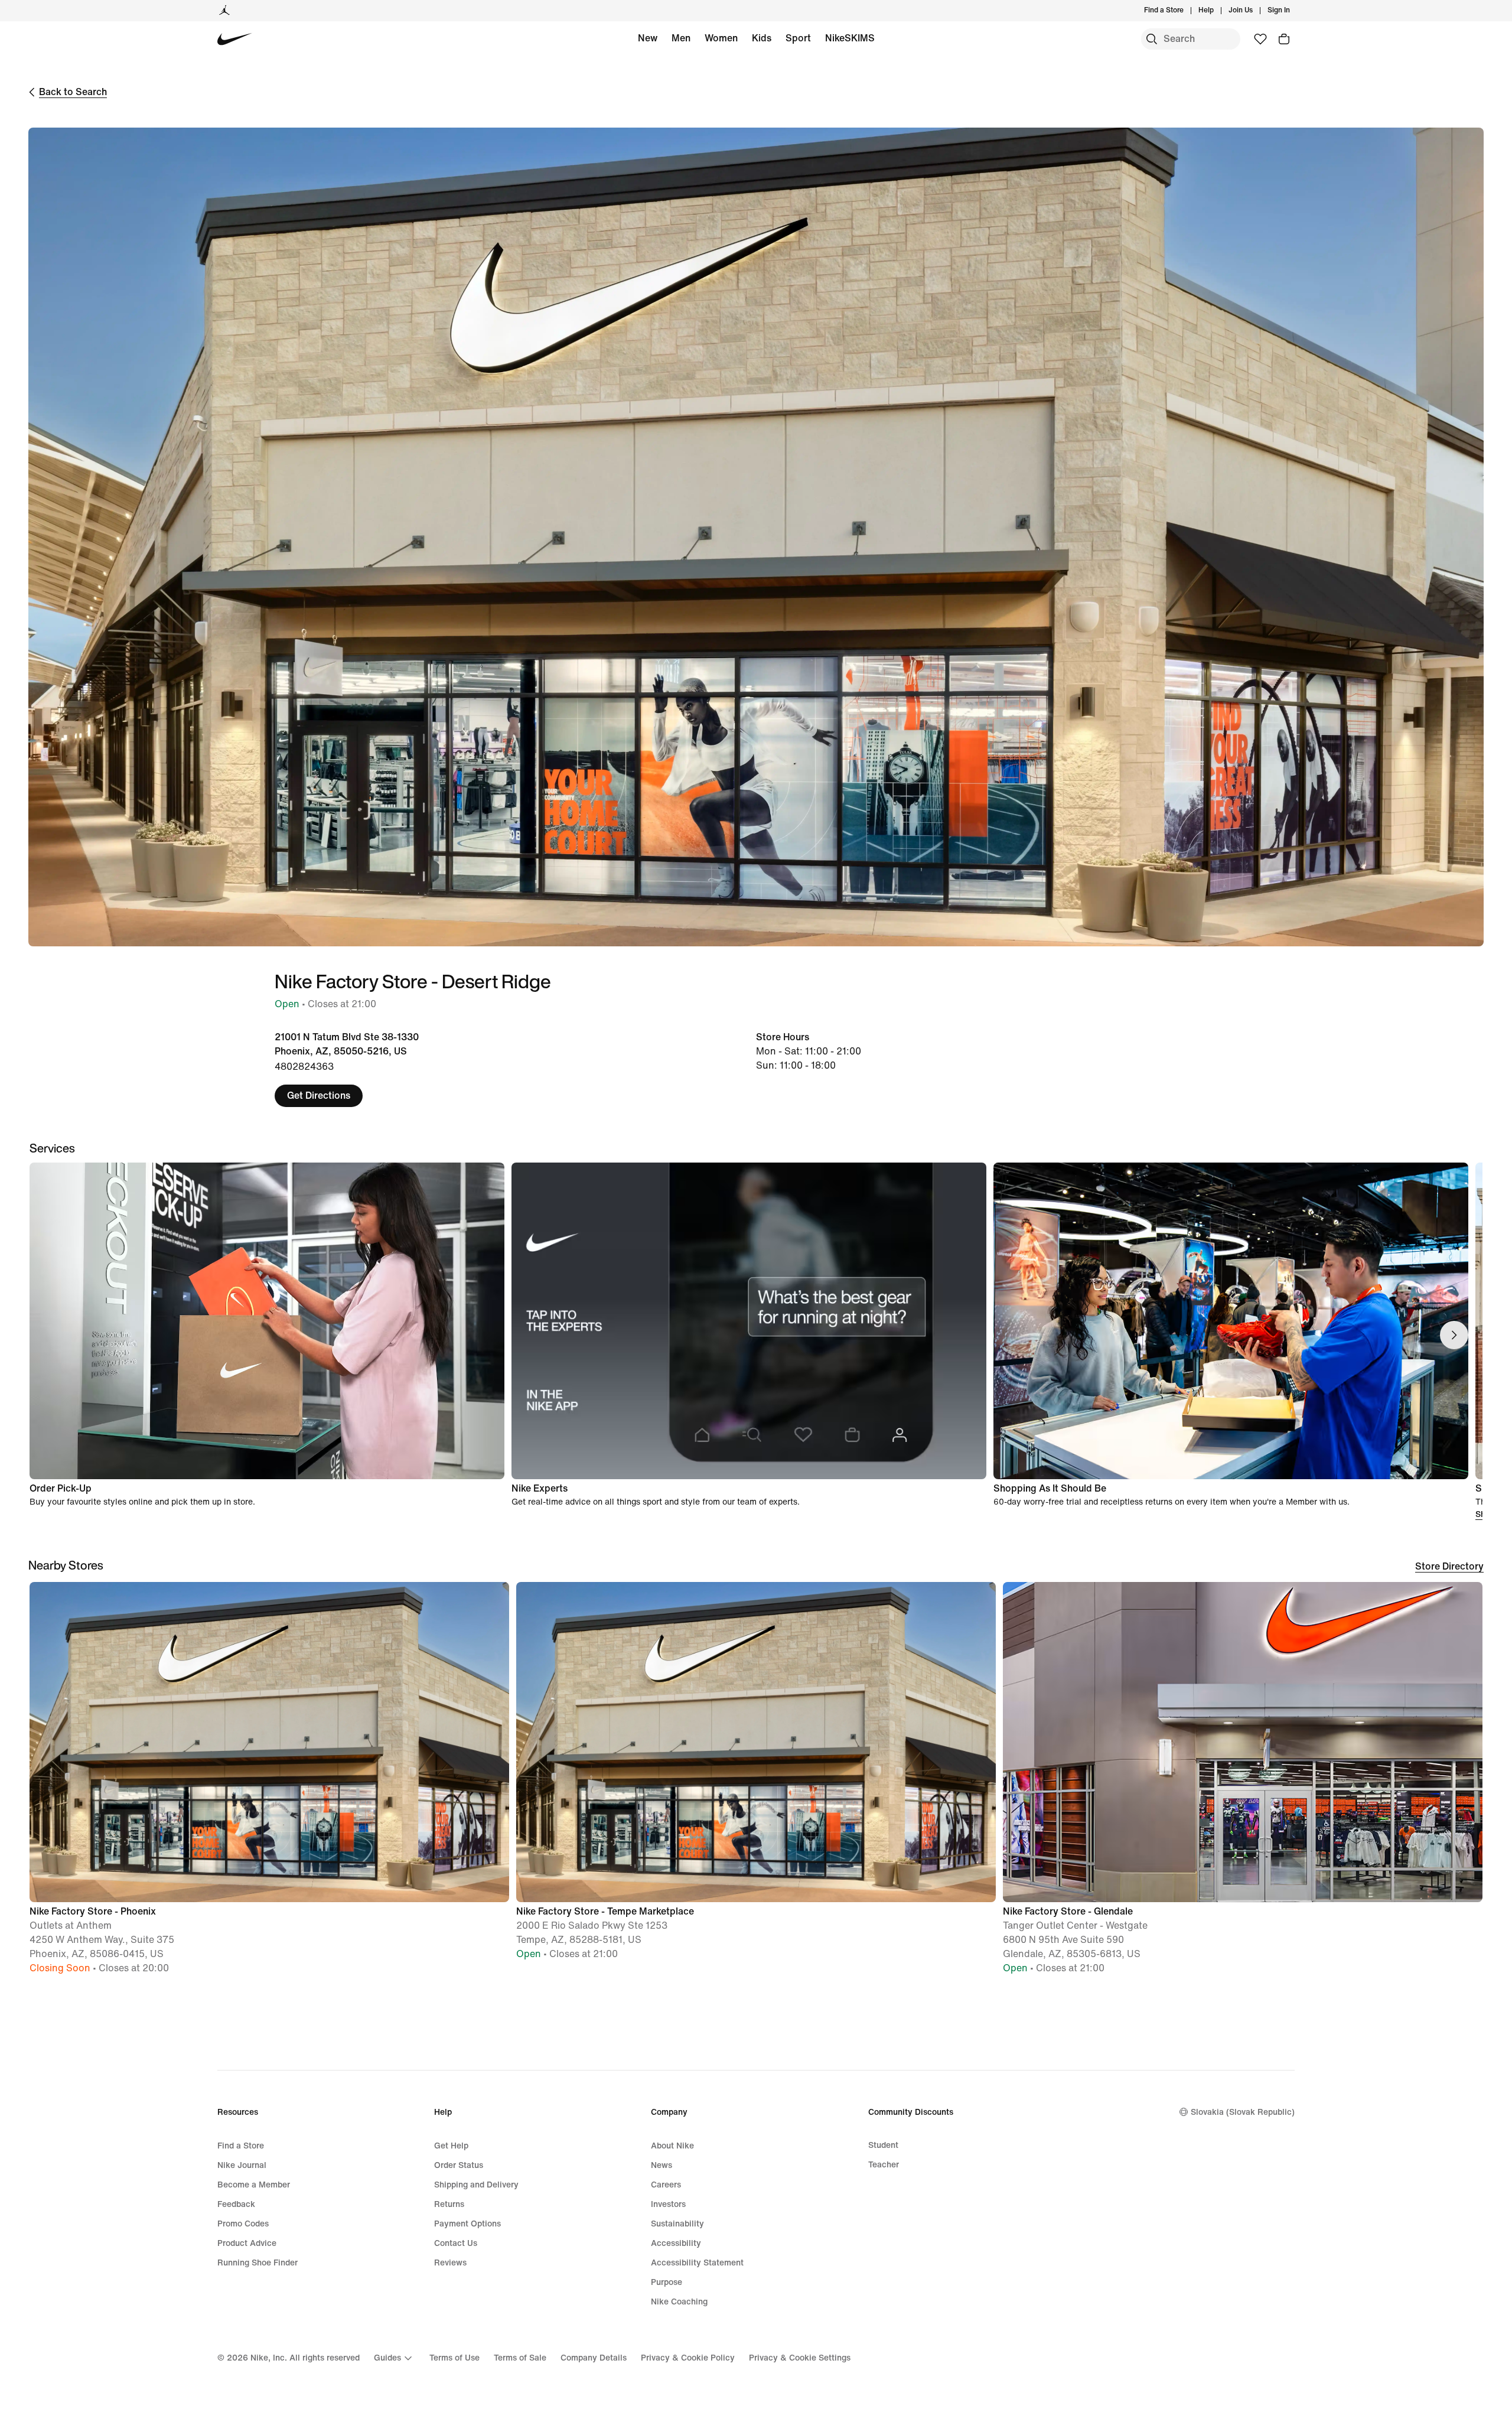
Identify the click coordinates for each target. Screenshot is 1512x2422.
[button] (269, 1783)
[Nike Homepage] (235, 39)
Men (681, 38)
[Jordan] (224, 11)
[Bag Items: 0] (1284, 39)
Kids (762, 38)
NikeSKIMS (850, 38)
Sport (798, 38)
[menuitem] (1217, 11)
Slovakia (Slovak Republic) (1243, 2112)
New (648, 38)
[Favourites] (1260, 39)
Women (721, 38)
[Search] (1152, 39)
